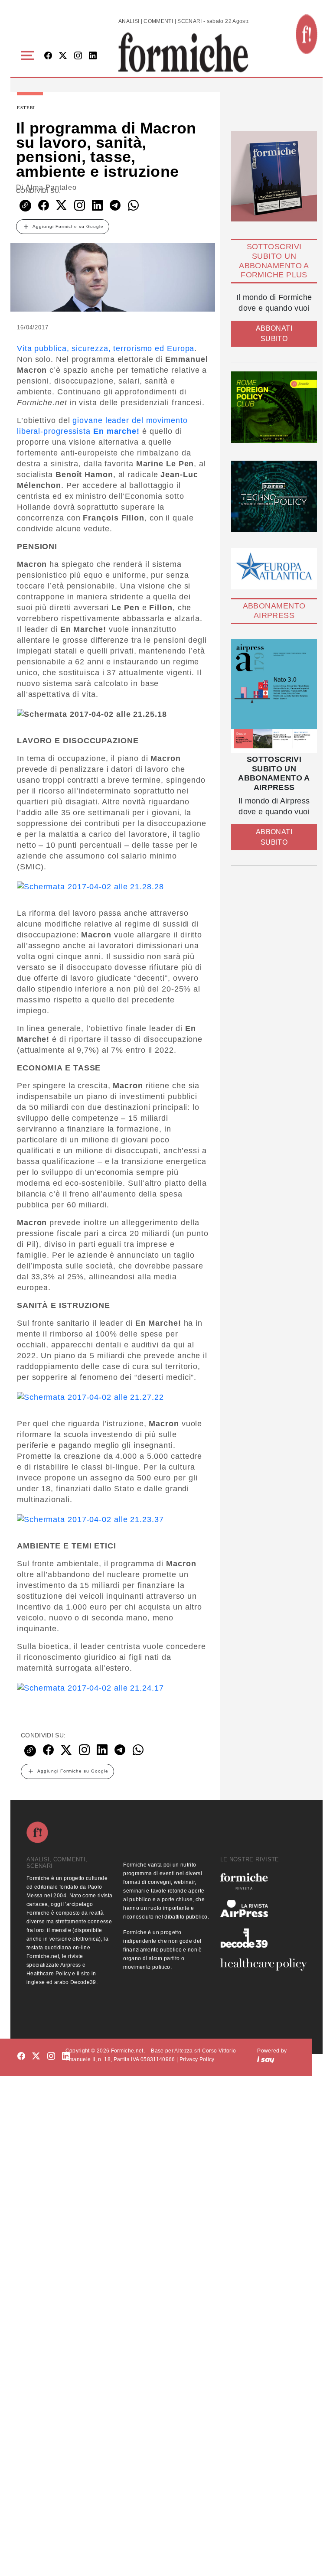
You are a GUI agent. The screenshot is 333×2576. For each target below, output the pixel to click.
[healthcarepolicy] (263, 1965)
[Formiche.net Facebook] (48, 56)
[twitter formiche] (36, 2057)
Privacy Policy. (198, 2059)
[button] (29, 56)
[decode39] (263, 1938)
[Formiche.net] (307, 34)
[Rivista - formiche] (263, 1881)
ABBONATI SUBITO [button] (274, 333)
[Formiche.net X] (63, 56)
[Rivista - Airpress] (263, 1909)
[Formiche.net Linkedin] (93, 56)
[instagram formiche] (51, 2057)
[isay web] (266, 2059)
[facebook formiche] (21, 2057)
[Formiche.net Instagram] (78, 56)
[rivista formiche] (274, 696)
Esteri (26, 108)
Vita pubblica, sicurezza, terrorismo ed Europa (106, 348)
